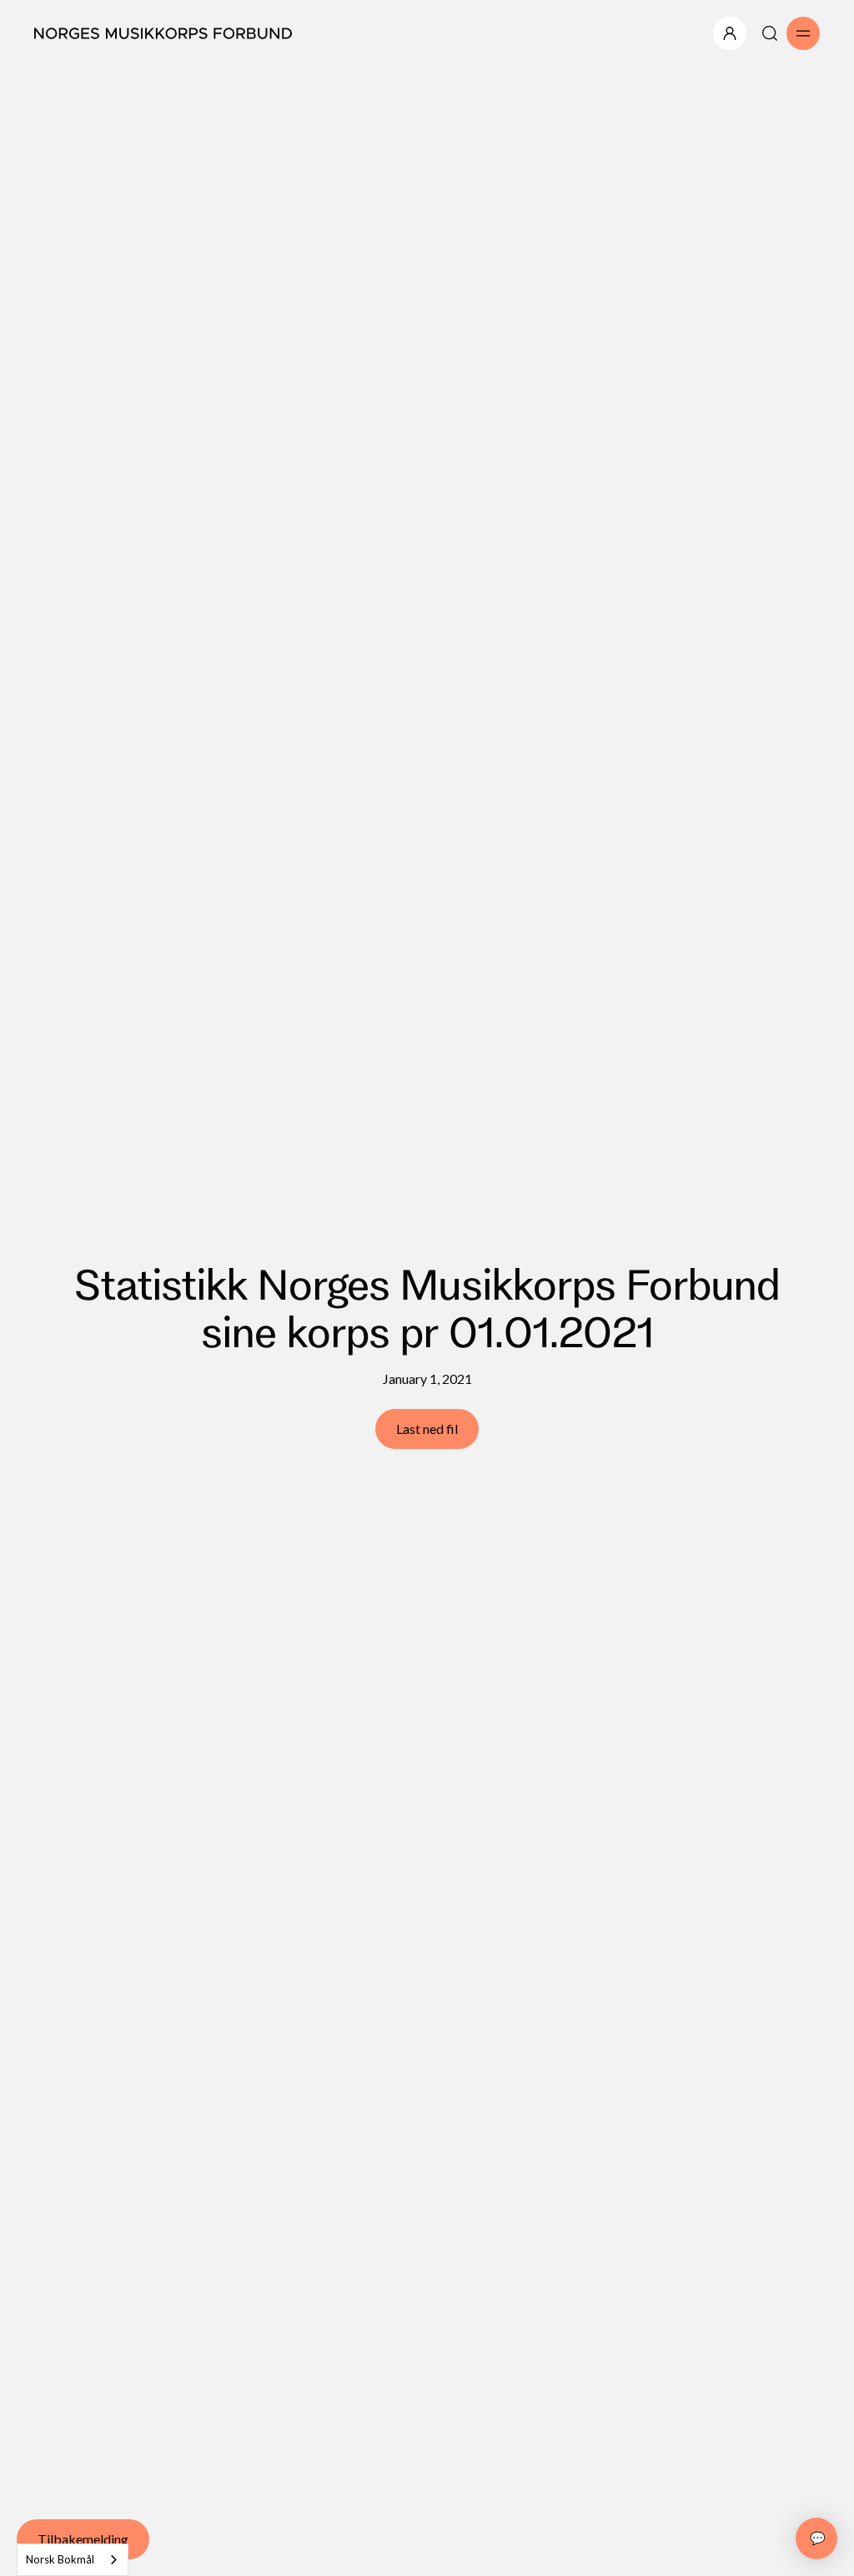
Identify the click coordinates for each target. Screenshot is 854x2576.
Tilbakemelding (83, 2539)
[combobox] (73, 2560)
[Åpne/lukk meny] (730, 33)
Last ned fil (427, 1429)
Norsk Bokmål (60, 2559)
